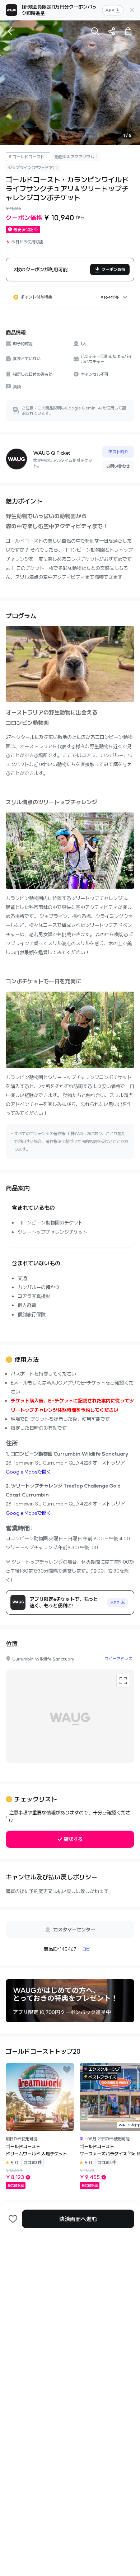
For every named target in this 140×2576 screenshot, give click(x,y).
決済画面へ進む (78, 2219)
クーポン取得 (113, 269)
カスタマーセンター (74, 1930)
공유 (112, 31)
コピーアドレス (118, 1659)
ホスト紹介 (118, 452)
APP (110, 10)
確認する (73, 1839)
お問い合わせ (118, 466)
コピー (88, 1949)
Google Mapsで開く (29, 1472)
